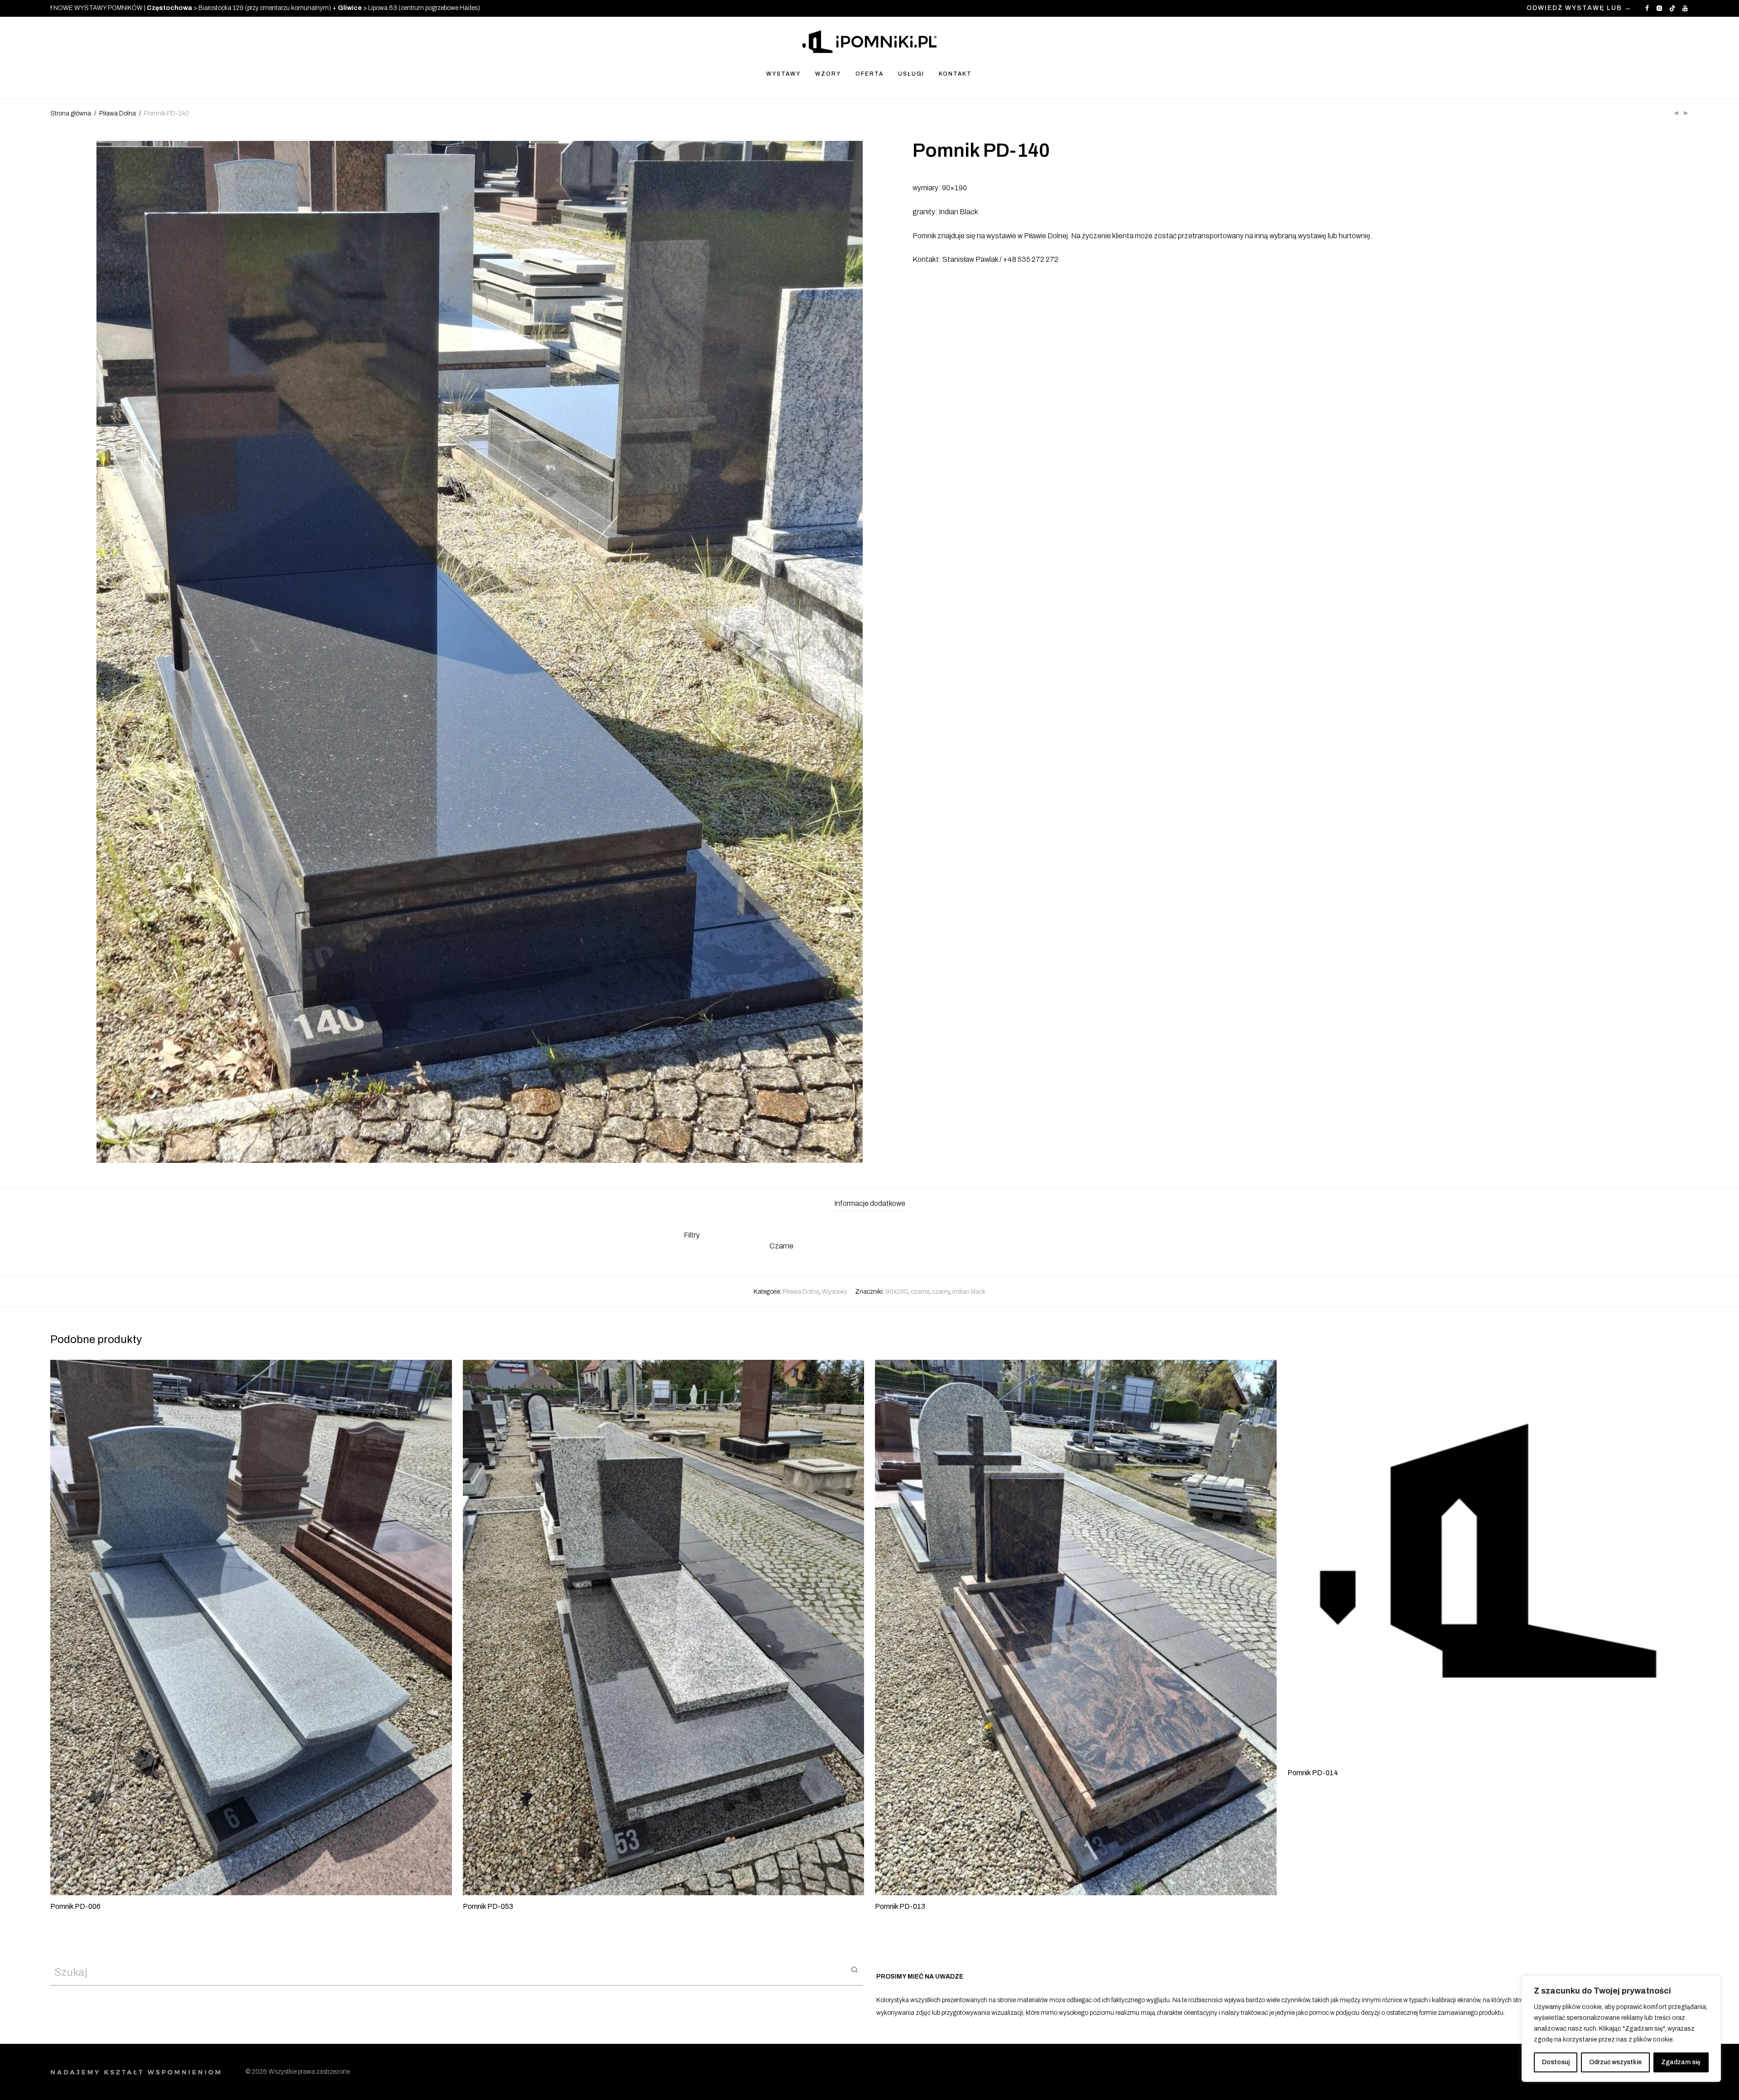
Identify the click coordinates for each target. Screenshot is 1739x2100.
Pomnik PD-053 (488, 1906)
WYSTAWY (783, 74)
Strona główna (71, 113)
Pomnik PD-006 (75, 1906)
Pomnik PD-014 (1313, 1773)
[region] (1621, 2029)
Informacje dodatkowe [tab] (870, 1203)
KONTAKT (955, 74)
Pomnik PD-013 (900, 1906)
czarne (920, 1292)
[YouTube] (1686, 8)
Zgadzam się (1681, 2062)
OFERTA (869, 74)
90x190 (897, 1292)
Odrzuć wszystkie (1615, 2062)
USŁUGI (911, 74)
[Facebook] (1647, 8)
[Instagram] (1659, 8)
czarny (941, 1292)
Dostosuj (1556, 2062)
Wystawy (835, 1292)
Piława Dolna (118, 113)
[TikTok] (1672, 8)
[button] (854, 1969)
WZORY (828, 74)
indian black (969, 1292)
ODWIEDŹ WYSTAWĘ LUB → (1579, 8)
